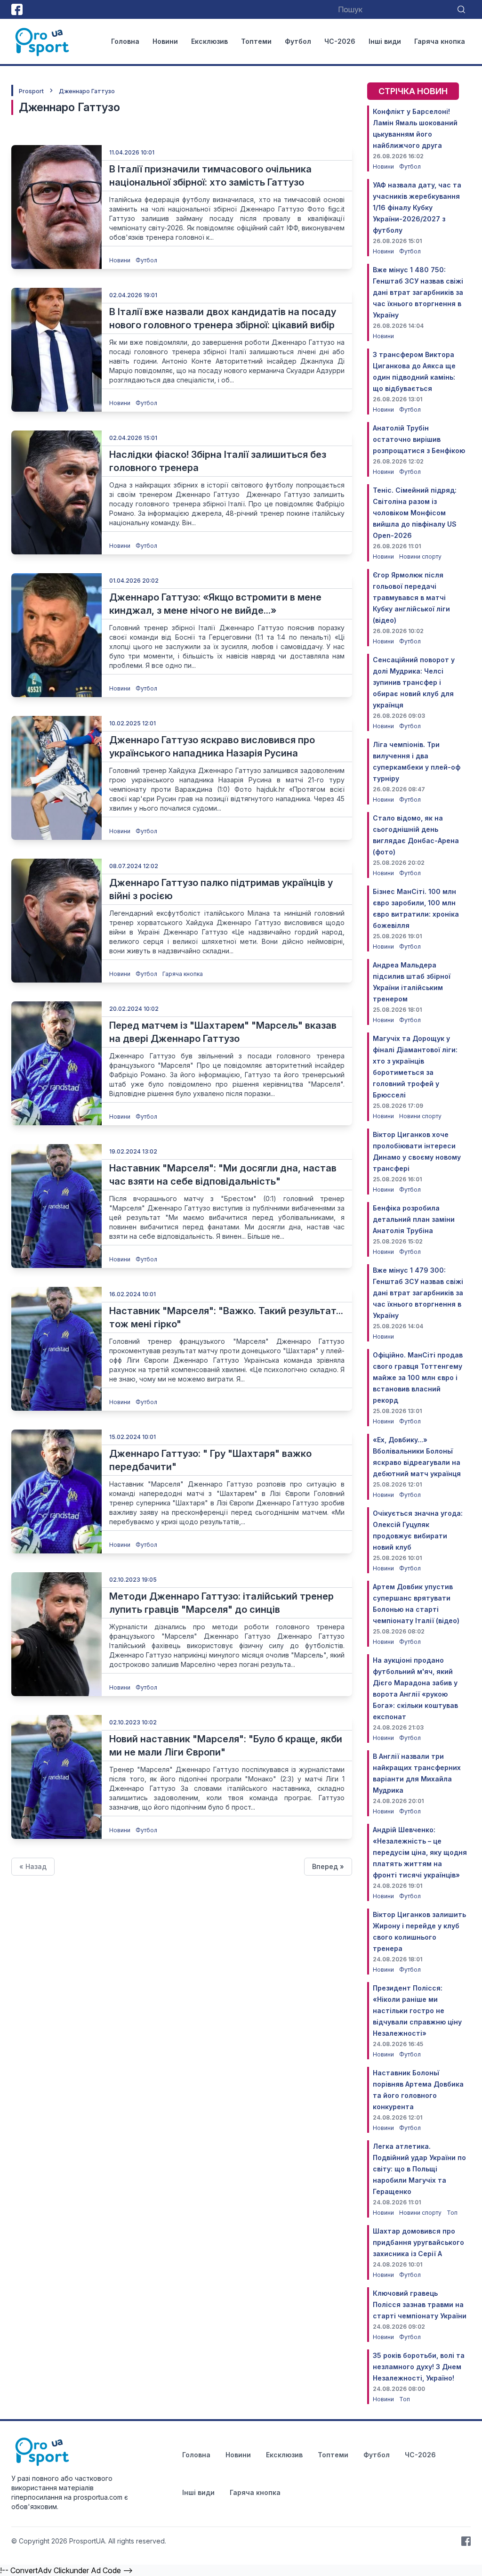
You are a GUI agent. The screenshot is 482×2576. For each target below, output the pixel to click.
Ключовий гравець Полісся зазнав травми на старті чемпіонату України (420, 2304)
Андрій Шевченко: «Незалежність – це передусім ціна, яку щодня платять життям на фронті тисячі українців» (420, 1852)
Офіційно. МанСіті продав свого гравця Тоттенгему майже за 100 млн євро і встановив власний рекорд (418, 1377)
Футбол (298, 41)
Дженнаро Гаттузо (87, 91)
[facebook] (17, 9)
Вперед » (328, 1866)
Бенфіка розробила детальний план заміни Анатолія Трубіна (414, 1219)
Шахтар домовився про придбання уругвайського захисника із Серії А (418, 2242)
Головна (125, 41)
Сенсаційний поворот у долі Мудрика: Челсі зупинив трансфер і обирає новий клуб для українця (414, 682)
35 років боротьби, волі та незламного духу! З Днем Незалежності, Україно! (419, 2367)
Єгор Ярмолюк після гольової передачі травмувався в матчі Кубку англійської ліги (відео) (411, 597)
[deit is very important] (56, 207)
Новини (165, 41)
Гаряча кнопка (440, 41)
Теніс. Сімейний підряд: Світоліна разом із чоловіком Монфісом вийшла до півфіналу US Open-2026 (415, 513)
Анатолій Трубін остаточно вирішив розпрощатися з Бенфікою (419, 439)
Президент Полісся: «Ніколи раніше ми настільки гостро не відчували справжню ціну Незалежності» (417, 2011)
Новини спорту (420, 557)
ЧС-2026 (340, 41)
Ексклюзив (209, 41)
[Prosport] (43, 41)
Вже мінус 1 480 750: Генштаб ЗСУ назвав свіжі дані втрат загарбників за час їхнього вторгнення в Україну (418, 292)
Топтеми (256, 41)
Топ (452, 2213)
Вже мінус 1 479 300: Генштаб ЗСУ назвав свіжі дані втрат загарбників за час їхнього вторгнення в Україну (418, 1293)
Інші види (385, 41)
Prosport (31, 91)
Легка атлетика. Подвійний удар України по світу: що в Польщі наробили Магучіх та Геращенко (419, 2169)
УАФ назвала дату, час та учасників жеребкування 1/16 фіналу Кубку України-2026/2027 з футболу (417, 207)
